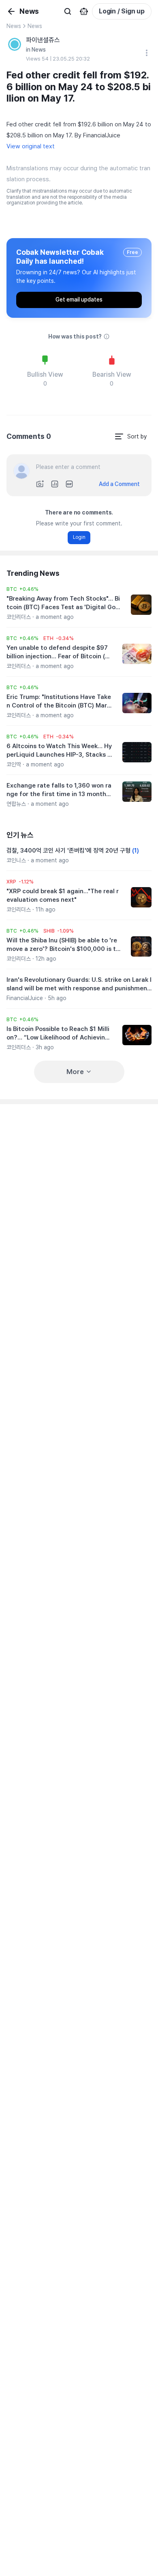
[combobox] (130, 436)
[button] (22, 589)
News (14, 26)
